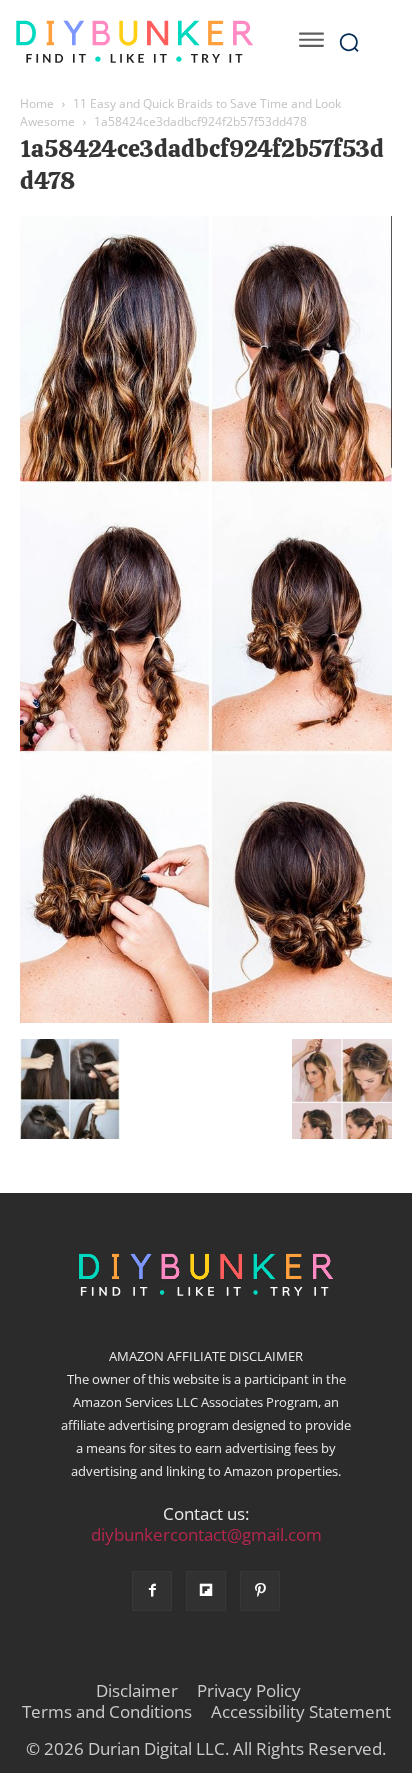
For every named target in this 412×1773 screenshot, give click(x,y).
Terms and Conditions (107, 1712)
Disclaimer (137, 1691)
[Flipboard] (206, 1591)
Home (37, 103)
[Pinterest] (260, 1591)
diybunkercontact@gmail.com (206, 1534)
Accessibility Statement (301, 1712)
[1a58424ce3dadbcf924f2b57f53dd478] (206, 1018)
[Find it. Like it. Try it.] (134, 42)
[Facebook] (152, 1591)
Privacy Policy (249, 1691)
